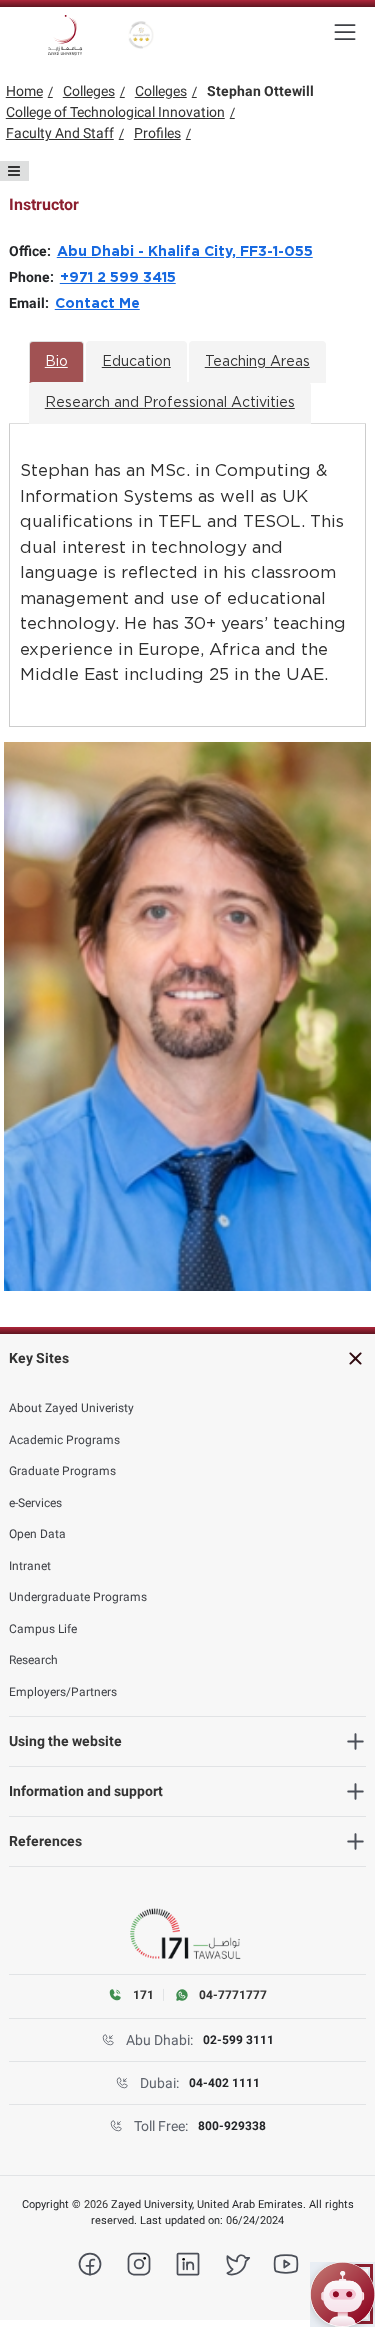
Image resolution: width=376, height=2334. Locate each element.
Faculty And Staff (60, 133)
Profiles (157, 133)
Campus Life (43, 1629)
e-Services (35, 1503)
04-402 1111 (224, 2083)
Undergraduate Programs (78, 1597)
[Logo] (65, 35)
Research (33, 1660)
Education (136, 362)
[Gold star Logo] (141, 35)
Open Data (37, 1534)
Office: (33, 251)
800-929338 (232, 2126)
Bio (56, 362)
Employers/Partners (63, 1692)
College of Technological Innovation (115, 112)
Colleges (89, 91)
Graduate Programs (62, 1471)
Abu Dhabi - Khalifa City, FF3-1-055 (185, 252)
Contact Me (97, 304)
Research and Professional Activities (170, 403)
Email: (32, 303)
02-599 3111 (238, 2040)
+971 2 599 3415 (118, 278)
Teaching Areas (257, 362)
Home (24, 91)
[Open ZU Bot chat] (342, 2294)
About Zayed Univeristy (71, 1408)
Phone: (34, 277)
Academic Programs (64, 1440)
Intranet (30, 1566)
